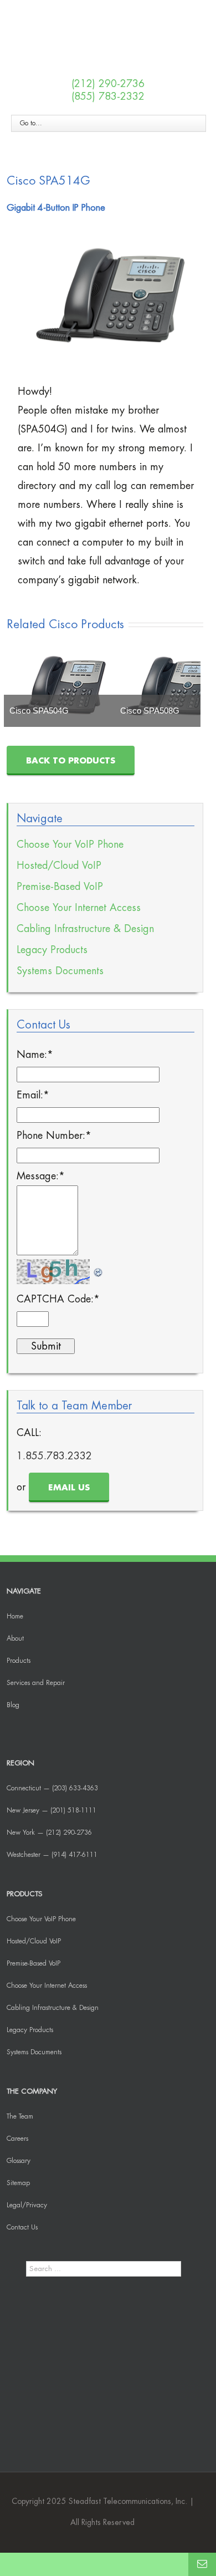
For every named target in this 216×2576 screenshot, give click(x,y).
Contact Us (22, 2227)
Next (189, 685)
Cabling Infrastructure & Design (85, 929)
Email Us (69, 1488)
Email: (33, 1095)
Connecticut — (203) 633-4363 (52, 1788)
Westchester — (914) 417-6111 (52, 1855)
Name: (35, 1055)
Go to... (31, 123)
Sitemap (18, 2183)
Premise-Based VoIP (60, 887)
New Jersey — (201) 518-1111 (52, 1810)
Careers (17, 2139)
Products (19, 1661)
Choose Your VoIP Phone (70, 844)
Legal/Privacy (27, 2205)
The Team (20, 2116)
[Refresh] (99, 1269)
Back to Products (71, 761)
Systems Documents (60, 971)
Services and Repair (36, 1683)
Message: (41, 1176)
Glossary (19, 2161)
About (15, 1638)
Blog (13, 1705)
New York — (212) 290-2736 (49, 1832)
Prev (21, 685)
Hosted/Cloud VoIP (59, 866)
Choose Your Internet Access (79, 908)
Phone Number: (54, 1136)
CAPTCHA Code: (58, 1299)
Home (15, 1616)
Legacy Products (52, 950)
